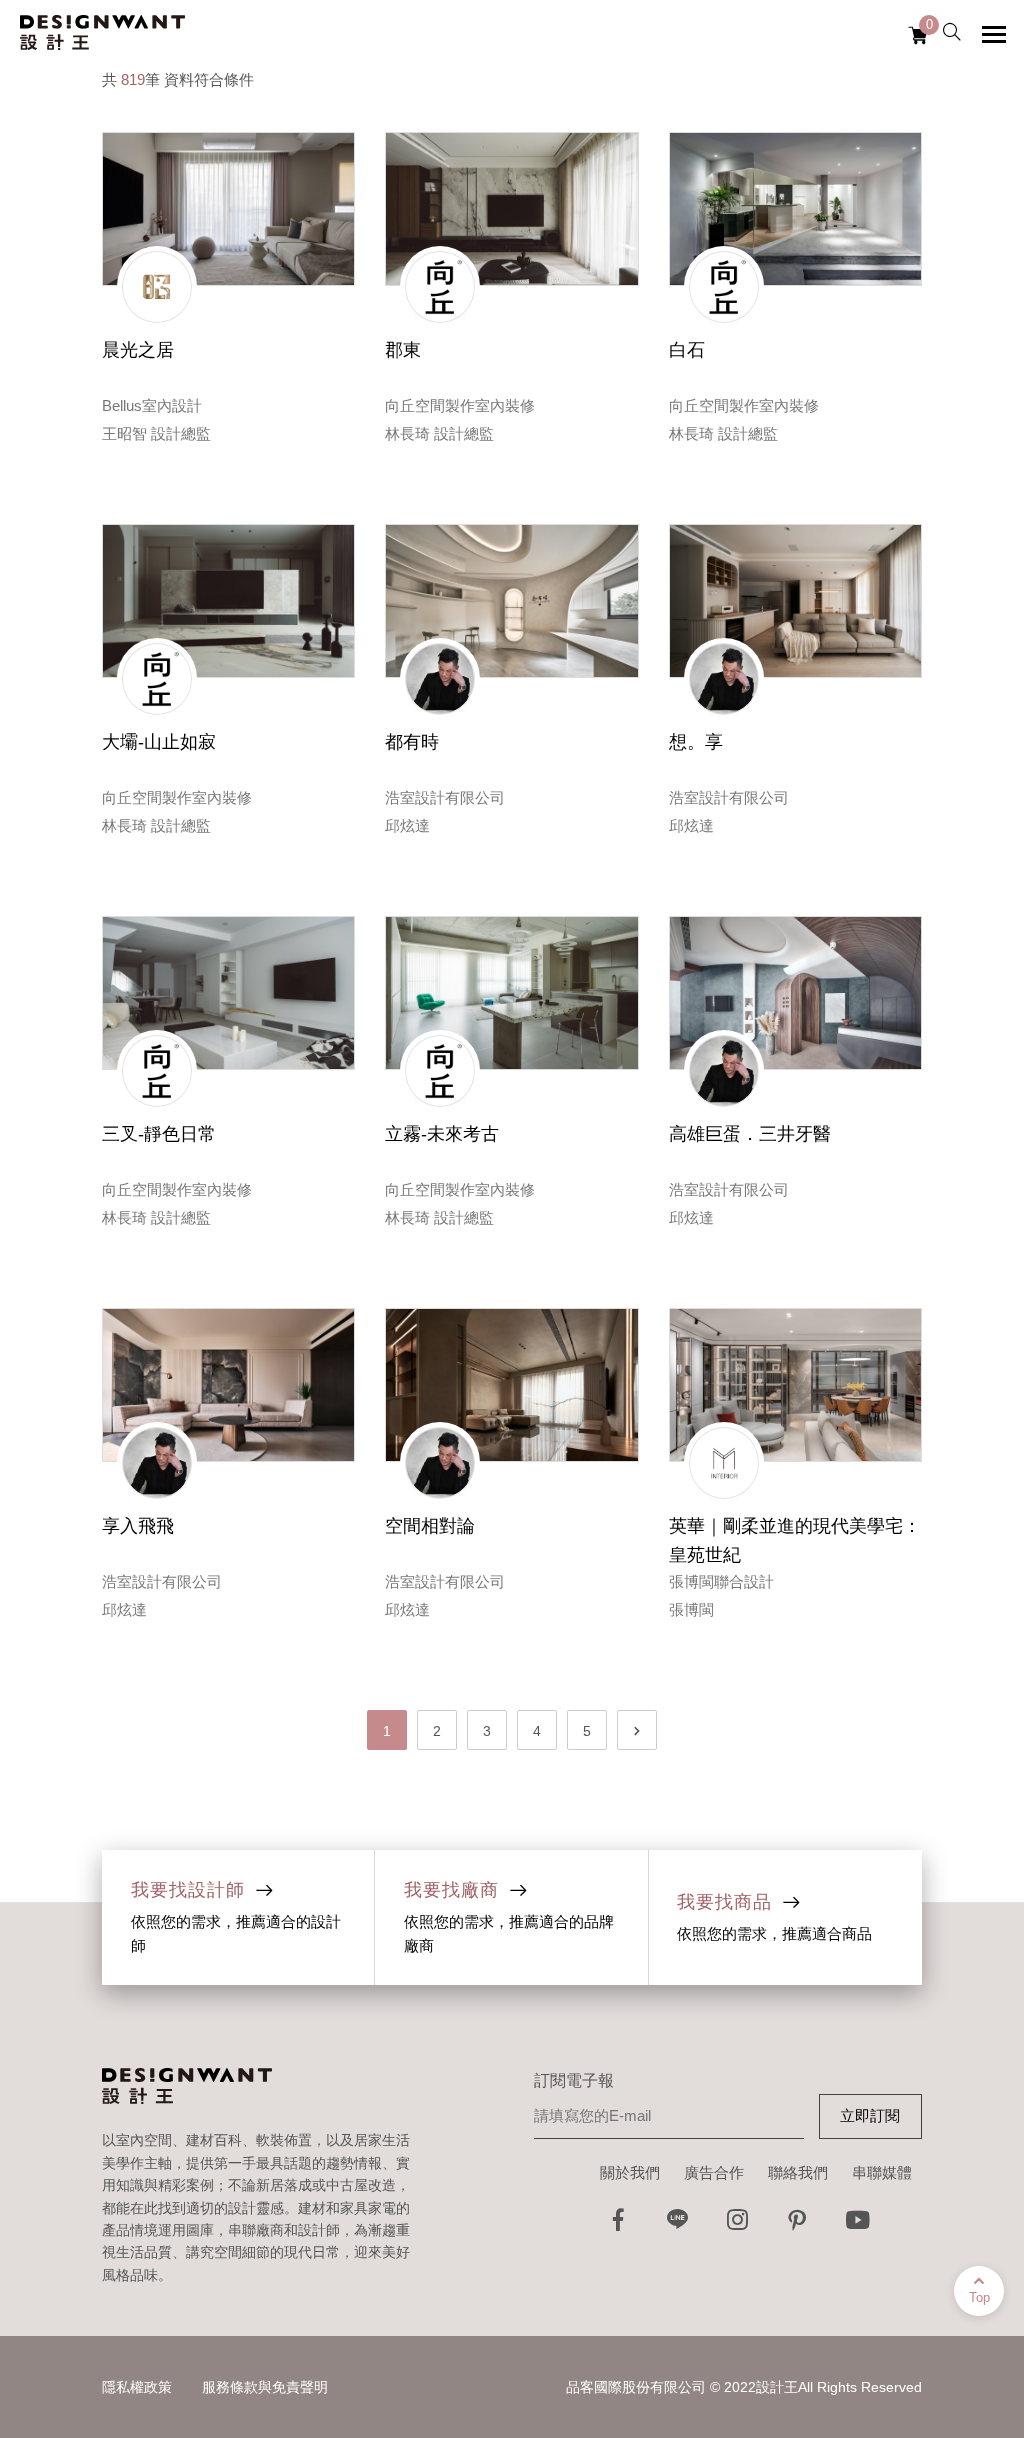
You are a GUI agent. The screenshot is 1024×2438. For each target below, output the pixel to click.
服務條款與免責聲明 (265, 2387)
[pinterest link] (798, 2225)
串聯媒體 (882, 2172)
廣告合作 (714, 2172)
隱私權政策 (137, 2387)
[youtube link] (858, 2225)
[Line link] (678, 2225)
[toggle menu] (994, 34)
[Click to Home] (102, 34)
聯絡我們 (798, 2172)
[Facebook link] (618, 2225)
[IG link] (738, 2225)
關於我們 (630, 2172)
